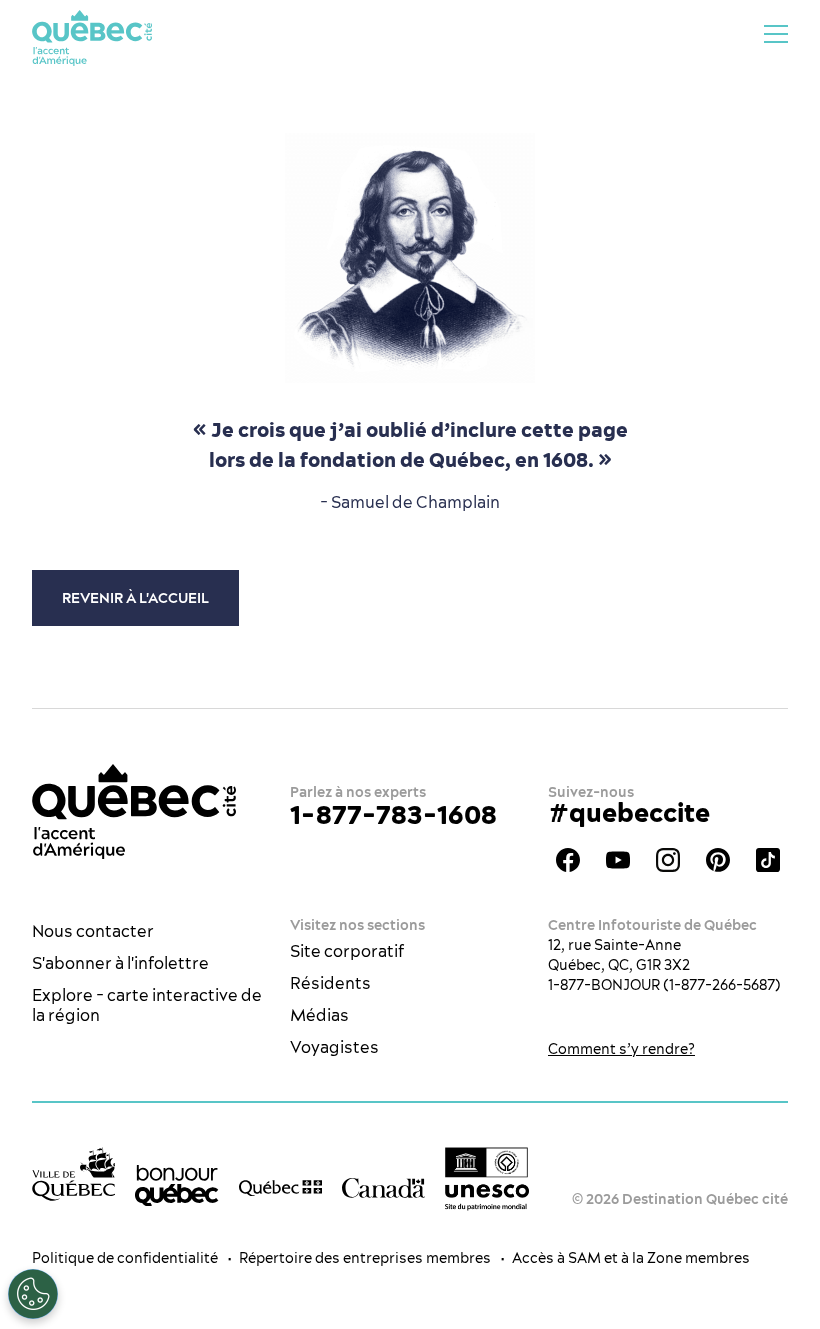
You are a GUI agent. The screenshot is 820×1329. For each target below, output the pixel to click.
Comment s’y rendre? (621, 1049)
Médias (319, 1015)
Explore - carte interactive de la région (147, 1005)
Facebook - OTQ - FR (568, 860)
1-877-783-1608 (393, 814)
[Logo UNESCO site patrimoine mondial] (486, 1179)
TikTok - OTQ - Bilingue (768, 860)
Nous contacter (93, 931)
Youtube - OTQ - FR (618, 860)
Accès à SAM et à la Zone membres (631, 1258)
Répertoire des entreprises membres (365, 1258)
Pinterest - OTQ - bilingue (718, 860)
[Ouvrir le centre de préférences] (33, 1294)
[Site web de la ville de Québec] (73, 1174)
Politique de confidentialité (125, 1258)
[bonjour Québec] (176, 1185)
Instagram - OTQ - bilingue (668, 860)
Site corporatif (347, 951)
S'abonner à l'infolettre (120, 963)
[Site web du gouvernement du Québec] (280, 1186)
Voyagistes (334, 1047)
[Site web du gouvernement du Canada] (383, 1186)
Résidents (330, 983)
